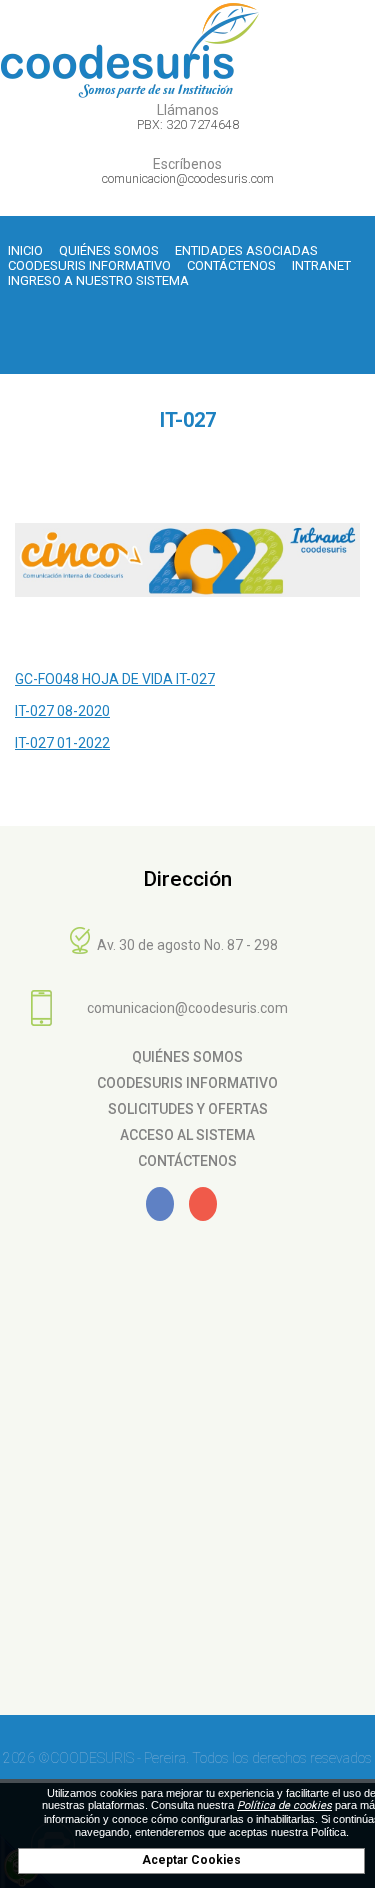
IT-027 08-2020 (62, 711)
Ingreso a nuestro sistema (98, 280)
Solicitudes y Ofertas (188, 1109)
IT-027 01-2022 (62, 743)
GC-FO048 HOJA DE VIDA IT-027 (115, 679)
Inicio (25, 250)
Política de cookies (284, 1805)
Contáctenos (231, 265)
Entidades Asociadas (246, 250)
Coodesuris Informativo (89, 265)
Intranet (321, 265)
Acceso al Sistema (187, 1135)
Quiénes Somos (109, 250)
